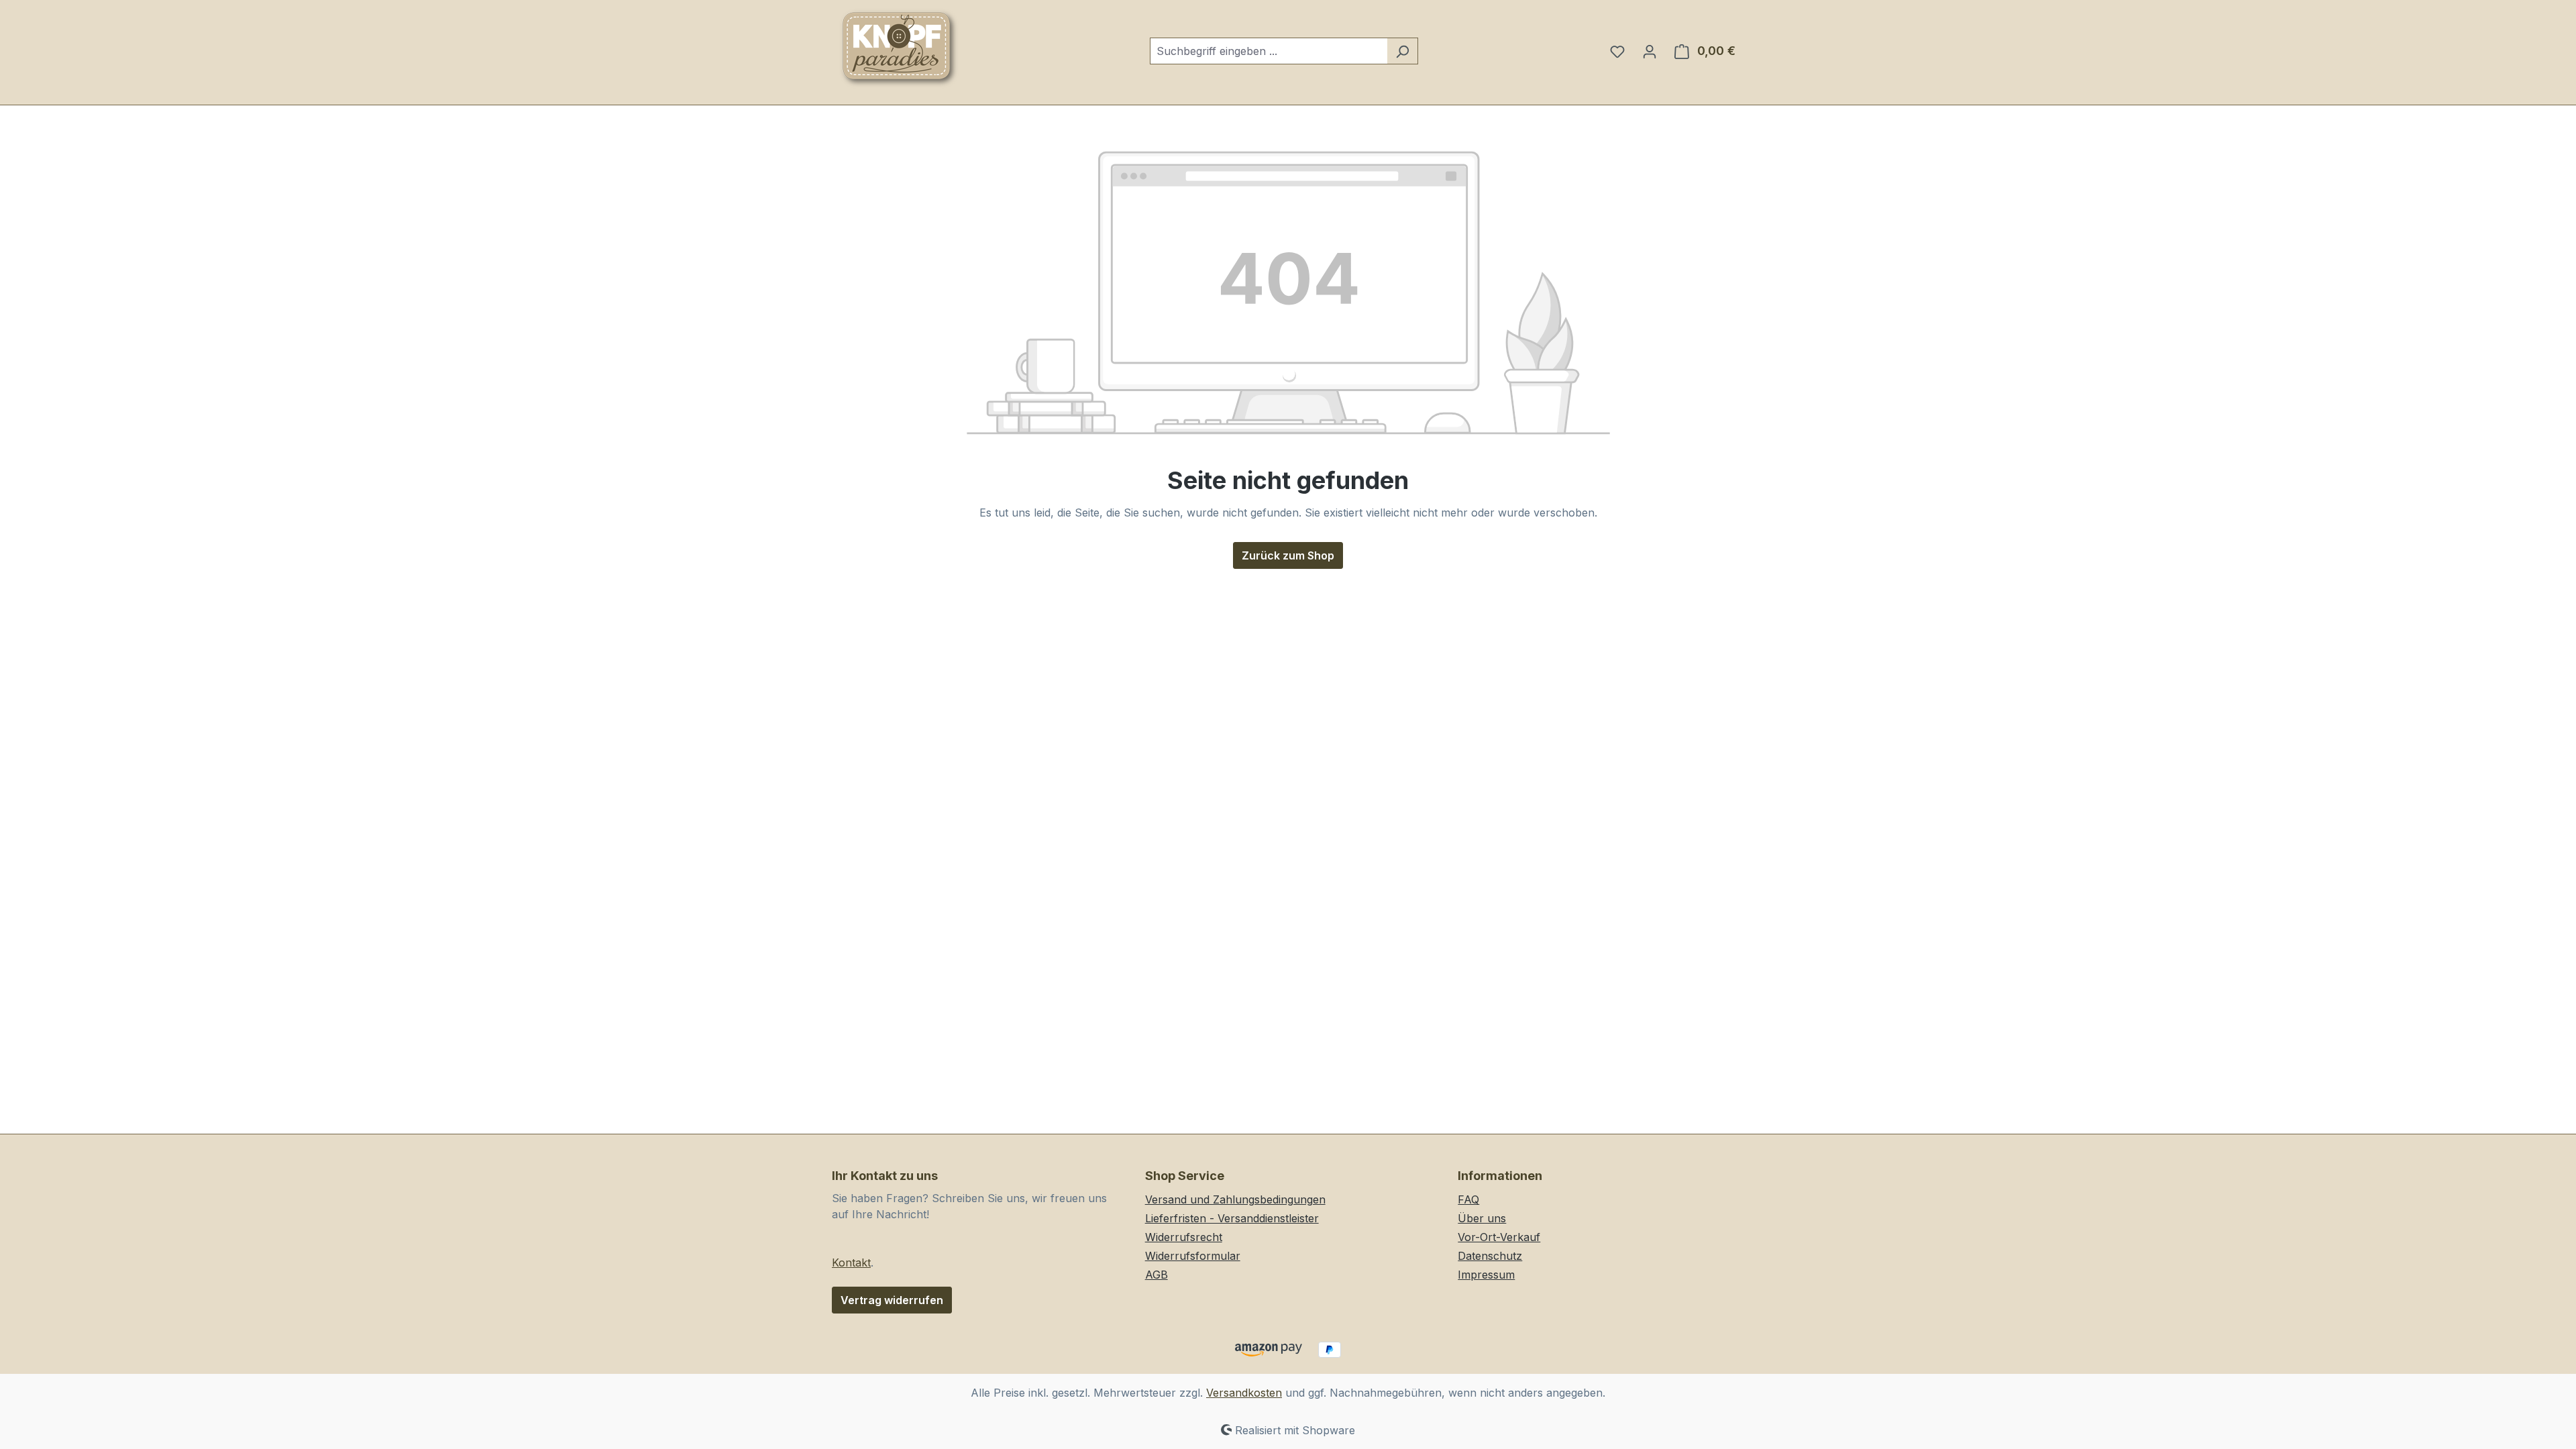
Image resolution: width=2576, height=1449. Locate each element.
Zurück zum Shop (1288, 555)
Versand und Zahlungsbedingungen (1235, 1199)
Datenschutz (1490, 1256)
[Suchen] (1402, 51)
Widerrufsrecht (1184, 1237)
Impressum (1486, 1275)
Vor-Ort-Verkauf (1499, 1237)
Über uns (1482, 1218)
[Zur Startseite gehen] (899, 48)
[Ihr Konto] (1650, 51)
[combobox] (1269, 51)
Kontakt (851, 1263)
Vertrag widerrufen (892, 1300)
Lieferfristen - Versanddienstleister (1232, 1218)
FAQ (1468, 1199)
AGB (1157, 1275)
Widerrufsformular (1193, 1256)
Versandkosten (1244, 1393)
